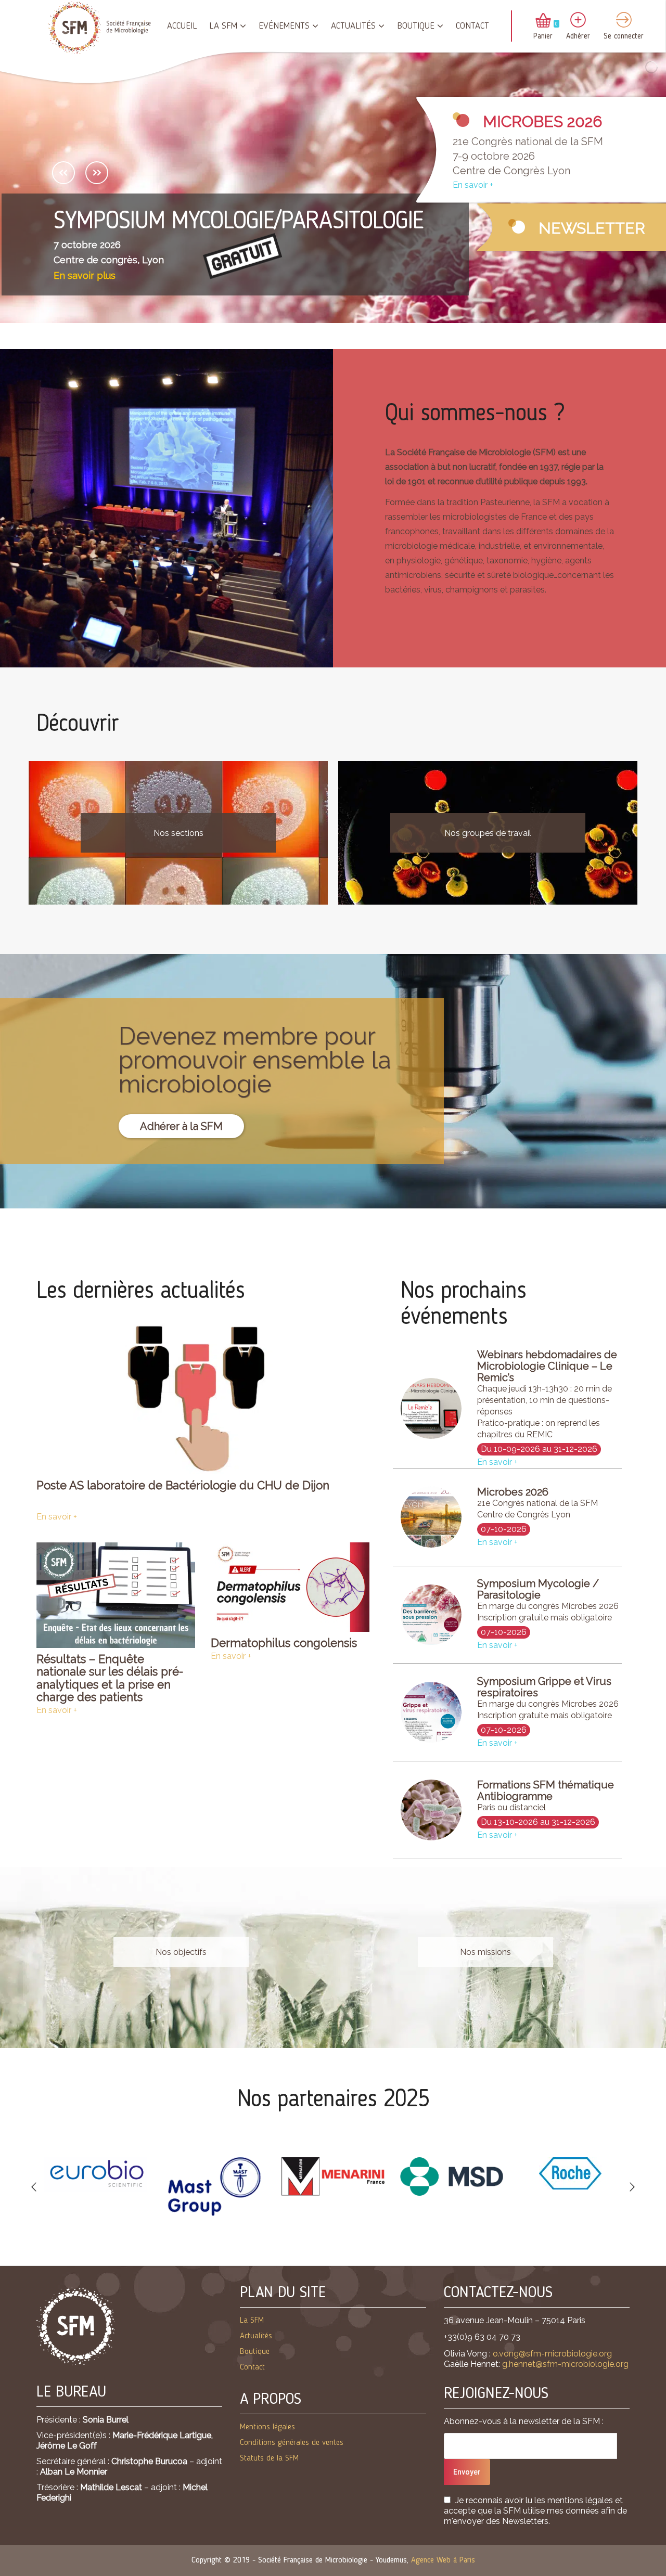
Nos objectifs (181, 1952)
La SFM (223, 26)
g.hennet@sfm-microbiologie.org (565, 2364)
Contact (472, 26)
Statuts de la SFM (269, 2458)
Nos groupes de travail (488, 833)
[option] (96, 2174)
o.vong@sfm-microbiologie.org (552, 2354)
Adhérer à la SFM (181, 1126)
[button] (34, 2187)
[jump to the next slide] (97, 173)
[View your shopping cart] (543, 21)
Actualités (353, 26)
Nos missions (485, 1952)
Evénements (284, 26)
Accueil (182, 26)
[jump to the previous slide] (63, 173)
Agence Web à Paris (443, 2560)
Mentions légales (267, 2427)
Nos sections (178, 833)
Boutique (416, 26)
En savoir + (473, 185)
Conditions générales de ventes (292, 2443)
